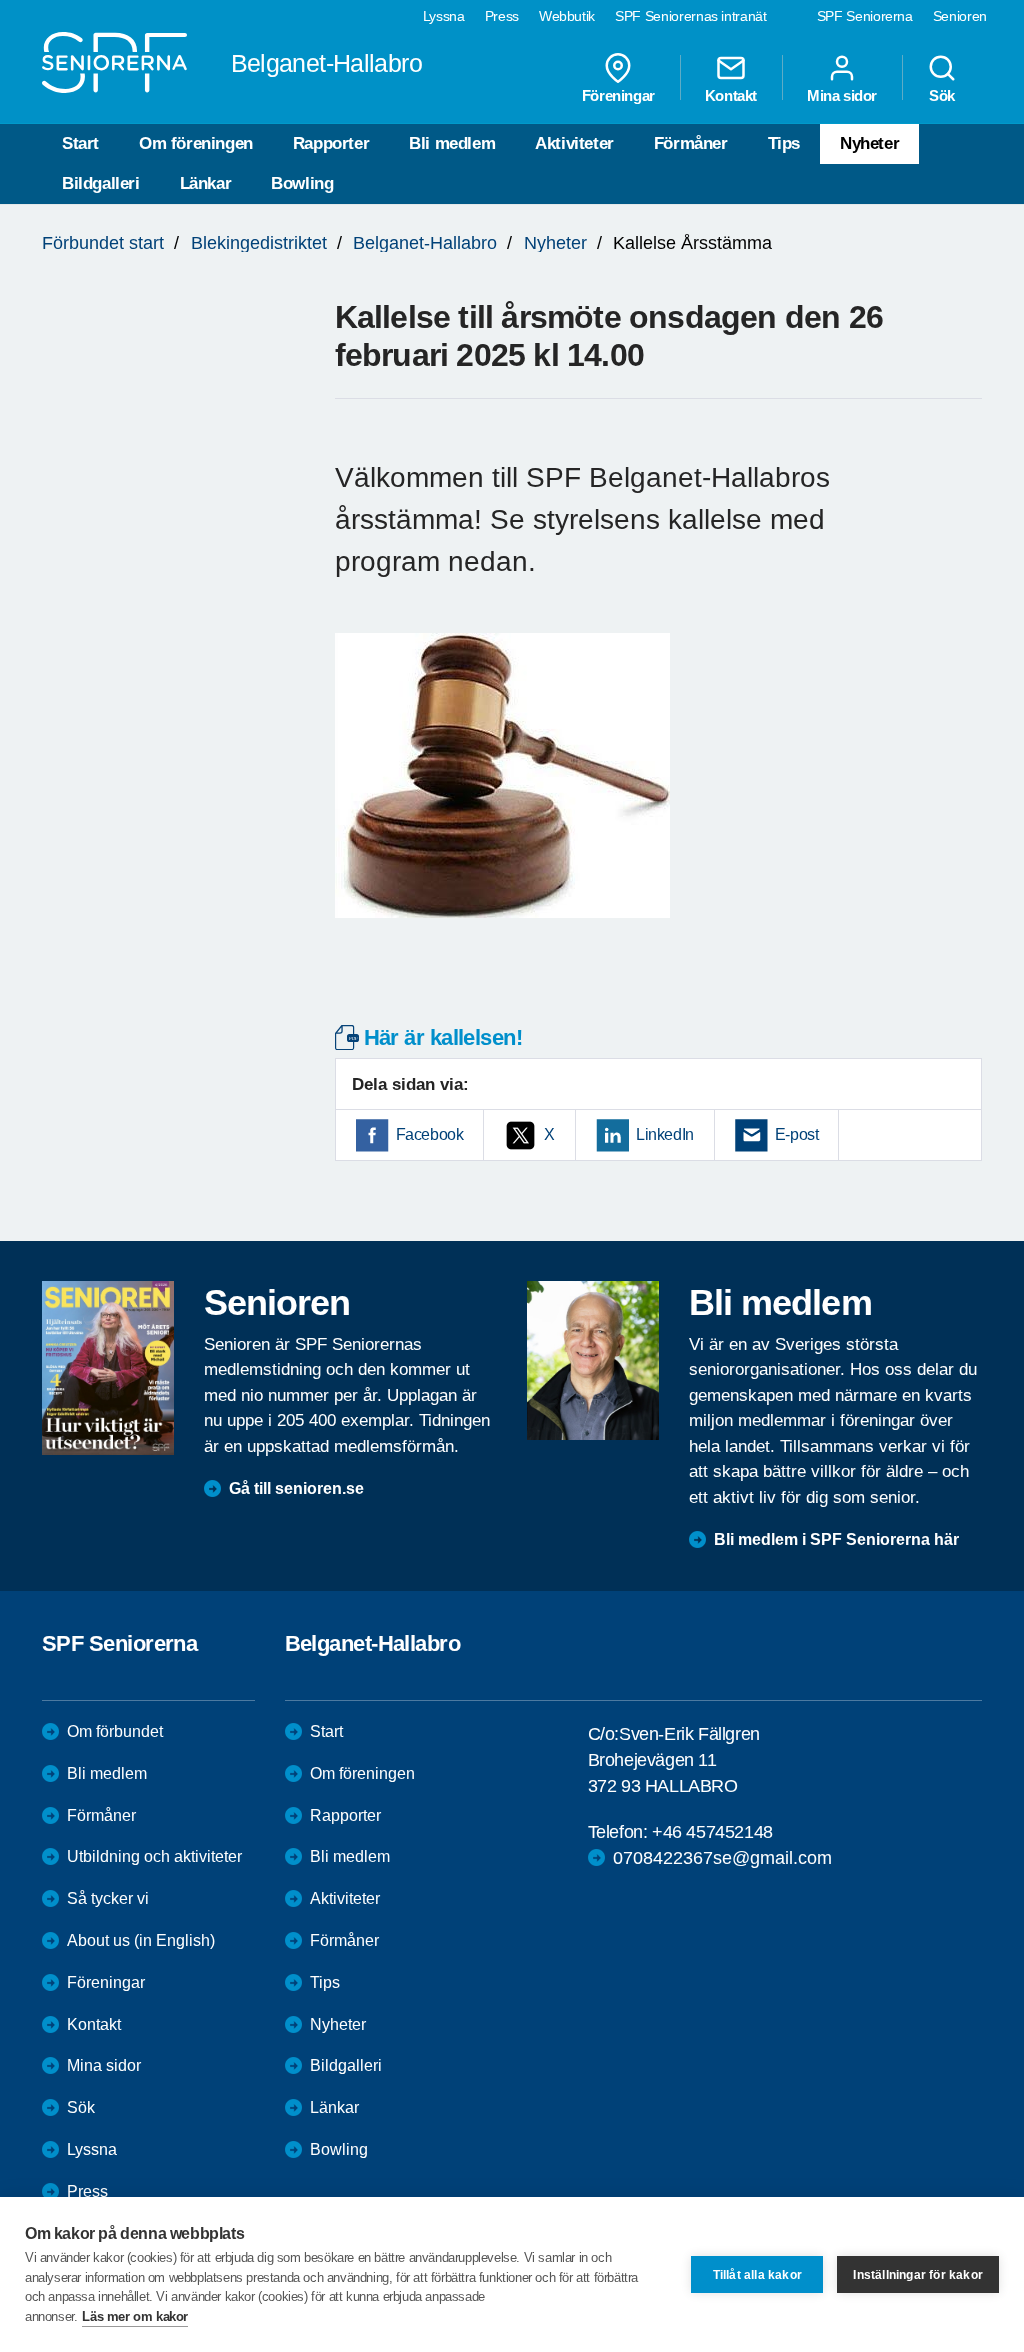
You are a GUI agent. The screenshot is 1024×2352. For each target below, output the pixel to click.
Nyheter (869, 143)
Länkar (206, 183)
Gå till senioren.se (296, 1488)
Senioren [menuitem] (960, 16)
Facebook (430, 1134)
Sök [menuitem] (942, 95)
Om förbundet (115, 1731)
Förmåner (691, 143)
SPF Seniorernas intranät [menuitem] (691, 16)
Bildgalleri (101, 183)
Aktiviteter (574, 143)
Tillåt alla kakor (757, 2275)
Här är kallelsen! (443, 1037)
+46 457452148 (712, 1832)
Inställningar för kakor (918, 2275)
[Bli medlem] (593, 1360)
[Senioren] (108, 1367)
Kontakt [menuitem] (731, 95)
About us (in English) (141, 1940)
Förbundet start (103, 243)
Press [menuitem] (502, 16)
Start (80, 143)
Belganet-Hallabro (425, 243)
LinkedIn (665, 1134)
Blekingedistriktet (259, 243)
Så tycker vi (108, 1898)
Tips (784, 143)
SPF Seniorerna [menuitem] (865, 16)
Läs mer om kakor (135, 2316)
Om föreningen (196, 143)
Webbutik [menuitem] (567, 16)
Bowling (302, 183)
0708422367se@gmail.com (722, 1858)
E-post (797, 1134)
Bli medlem (452, 143)
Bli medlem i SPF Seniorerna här (836, 1539)
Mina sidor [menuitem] (842, 95)
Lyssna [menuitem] (444, 16)
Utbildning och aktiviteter (154, 1856)
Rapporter (331, 143)
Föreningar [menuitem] (618, 95)
